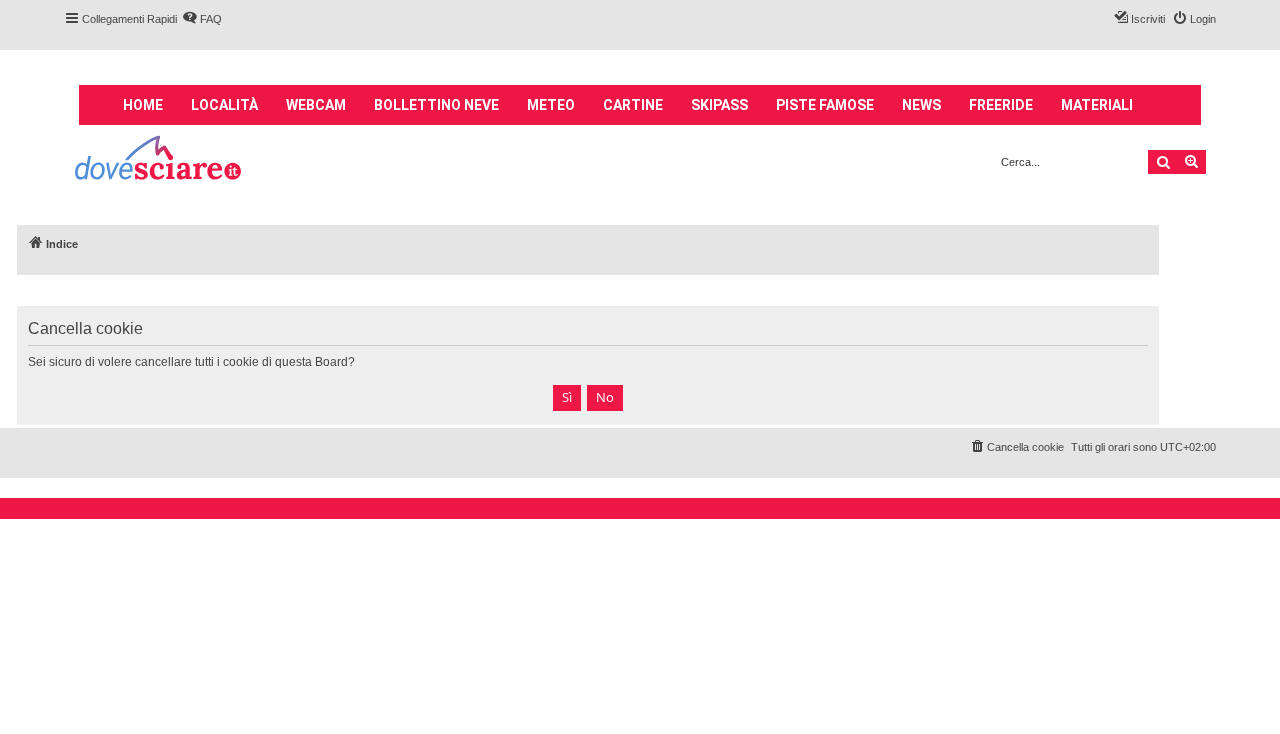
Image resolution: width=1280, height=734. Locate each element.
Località (224, 105)
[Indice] (159, 160)
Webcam (316, 105)
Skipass (719, 105)
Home (143, 105)
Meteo (551, 105)
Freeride (1001, 105)
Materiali (1097, 105)
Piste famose (825, 105)
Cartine (633, 105)
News (921, 105)
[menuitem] (202, 19)
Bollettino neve (436, 105)
